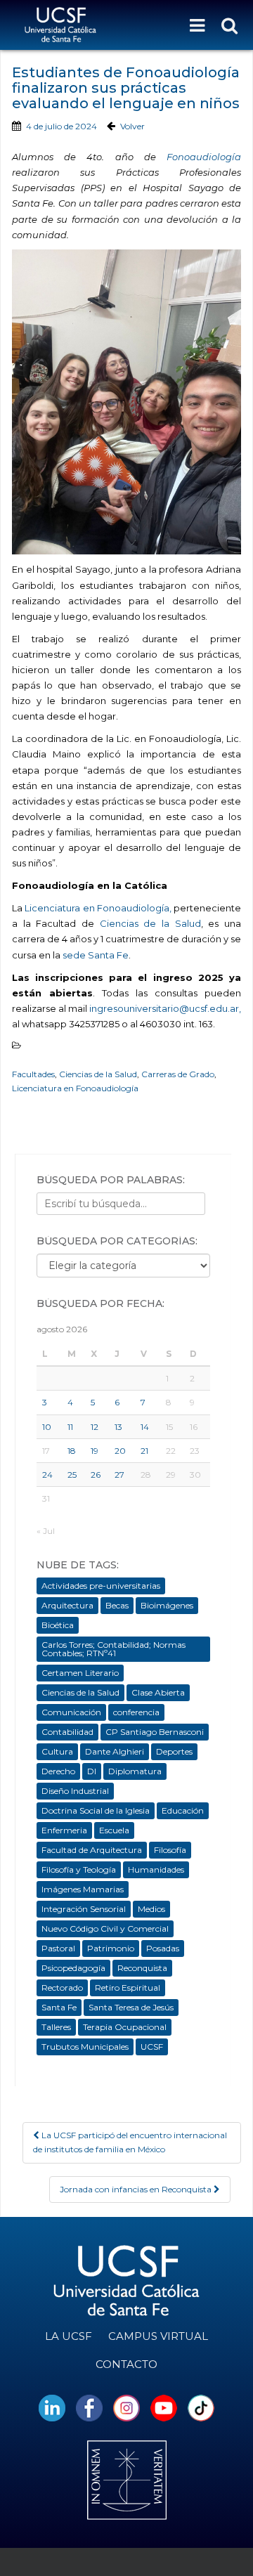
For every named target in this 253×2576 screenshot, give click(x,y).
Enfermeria (64, 1830)
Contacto (126, 2364)
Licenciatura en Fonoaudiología (75, 1088)
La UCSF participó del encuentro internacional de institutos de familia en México (130, 2142)
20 (120, 1451)
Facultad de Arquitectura (92, 1850)
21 (144, 1451)
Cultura (57, 1751)
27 (119, 1475)
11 (70, 1427)
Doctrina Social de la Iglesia (96, 1810)
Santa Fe (59, 2007)
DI (92, 1771)
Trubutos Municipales (85, 2047)
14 (145, 1427)
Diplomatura (135, 1771)
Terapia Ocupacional (125, 2027)
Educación (183, 1810)
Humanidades (156, 1869)
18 (72, 1451)
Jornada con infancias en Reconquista (137, 2189)
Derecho (58, 1771)
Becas (117, 1605)
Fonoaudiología (204, 157)
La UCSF (69, 2336)
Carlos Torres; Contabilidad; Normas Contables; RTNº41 (113, 1649)
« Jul (46, 1531)
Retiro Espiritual (128, 1988)
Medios (151, 1909)
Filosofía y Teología (79, 1869)
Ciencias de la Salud (150, 923)
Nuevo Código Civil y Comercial (105, 1928)
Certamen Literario (80, 1673)
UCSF (152, 2047)
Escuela (114, 1830)
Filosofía (170, 1850)
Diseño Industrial (75, 1791)
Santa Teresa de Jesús (131, 2007)
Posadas (163, 1948)
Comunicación (71, 1712)
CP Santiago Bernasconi (155, 1732)
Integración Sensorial (84, 1909)
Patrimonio (111, 1948)
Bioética (58, 1625)
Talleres (56, 2027)
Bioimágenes (167, 1605)
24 (47, 1475)
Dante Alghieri (115, 1751)
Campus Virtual (158, 2336)
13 (118, 1427)
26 (96, 1475)
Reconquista (142, 1968)
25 (72, 1475)
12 (95, 1427)
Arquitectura (67, 1605)
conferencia (136, 1712)
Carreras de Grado (178, 1074)
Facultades (33, 1074)
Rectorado (62, 1988)
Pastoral (58, 1948)
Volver (132, 126)
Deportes (174, 1751)
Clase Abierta (158, 1692)
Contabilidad (67, 1732)
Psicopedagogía (73, 1968)
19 (95, 1451)
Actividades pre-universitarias (101, 1586)
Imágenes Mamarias (83, 1889)
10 (47, 1427)
